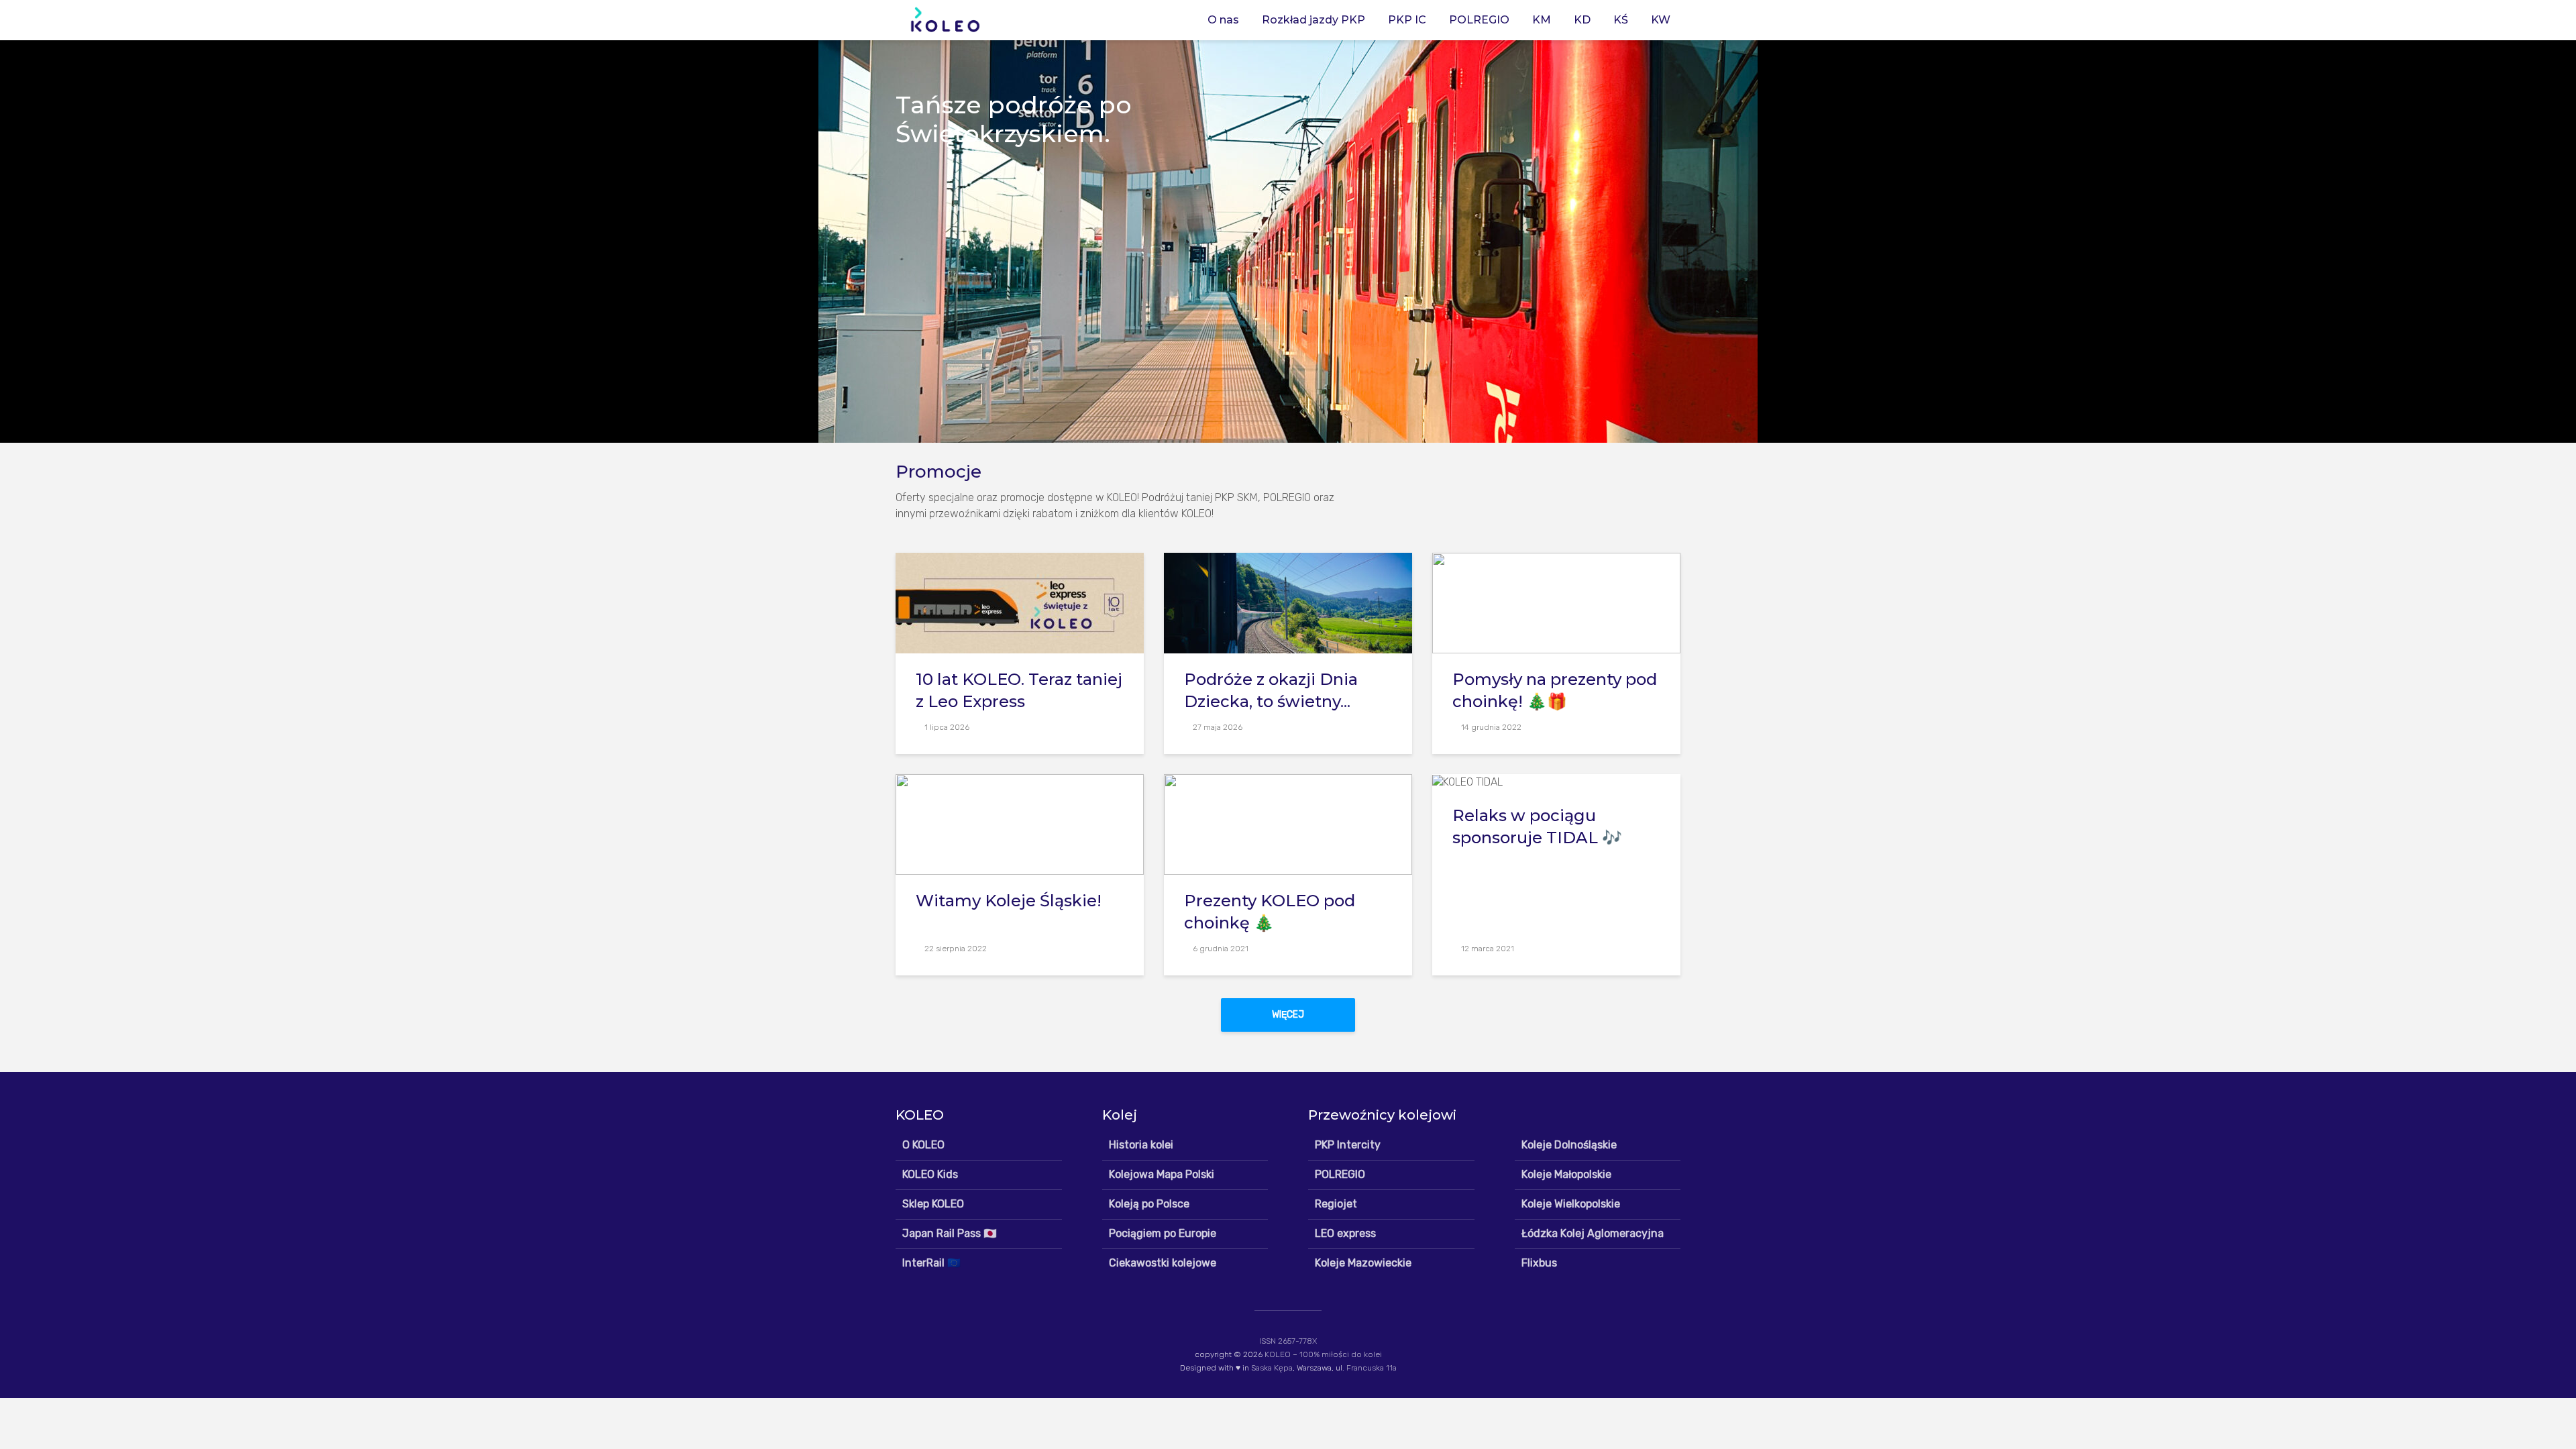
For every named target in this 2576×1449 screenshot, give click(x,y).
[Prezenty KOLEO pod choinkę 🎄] (1288, 823)
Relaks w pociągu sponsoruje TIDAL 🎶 (1537, 826)
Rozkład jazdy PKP (1313, 20)
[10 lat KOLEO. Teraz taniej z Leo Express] (1020, 602)
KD (1582, 20)
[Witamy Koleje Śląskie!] (1020, 823)
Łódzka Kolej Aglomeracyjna (1593, 1233)
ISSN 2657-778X (1288, 1341)
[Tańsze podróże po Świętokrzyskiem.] (1288, 241)
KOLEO (1278, 1354)
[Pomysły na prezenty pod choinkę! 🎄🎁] (1556, 602)
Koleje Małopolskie (1566, 1174)
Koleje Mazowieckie (1363, 1263)
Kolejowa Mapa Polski (1162, 1174)
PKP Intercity (1348, 1145)
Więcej (1288, 1015)
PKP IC (1407, 20)
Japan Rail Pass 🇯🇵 (950, 1233)
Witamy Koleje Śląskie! (1009, 901)
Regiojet (1336, 1204)
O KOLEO (923, 1145)
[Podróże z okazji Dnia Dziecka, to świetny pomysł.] (1288, 602)
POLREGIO (1479, 20)
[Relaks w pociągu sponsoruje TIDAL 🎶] (1467, 781)
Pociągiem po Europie (1163, 1233)
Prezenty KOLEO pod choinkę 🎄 (1270, 912)
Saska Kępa (1272, 1368)
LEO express (1345, 1233)
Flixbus (1539, 1263)
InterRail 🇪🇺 (931, 1263)
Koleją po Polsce (1149, 1204)
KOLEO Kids (930, 1174)
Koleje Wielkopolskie (1571, 1204)
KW (1661, 20)
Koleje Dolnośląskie (1569, 1145)
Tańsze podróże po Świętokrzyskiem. (1014, 119)
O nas (1223, 20)
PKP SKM (1236, 497)
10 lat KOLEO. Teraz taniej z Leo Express (1019, 690)
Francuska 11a (1372, 1368)
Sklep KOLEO (933, 1204)
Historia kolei (1141, 1145)
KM (1542, 20)
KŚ (1621, 20)
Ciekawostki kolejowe (1163, 1263)
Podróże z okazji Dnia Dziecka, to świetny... (1271, 690)
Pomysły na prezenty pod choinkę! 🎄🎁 (1555, 690)
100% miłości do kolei (1341, 1354)
